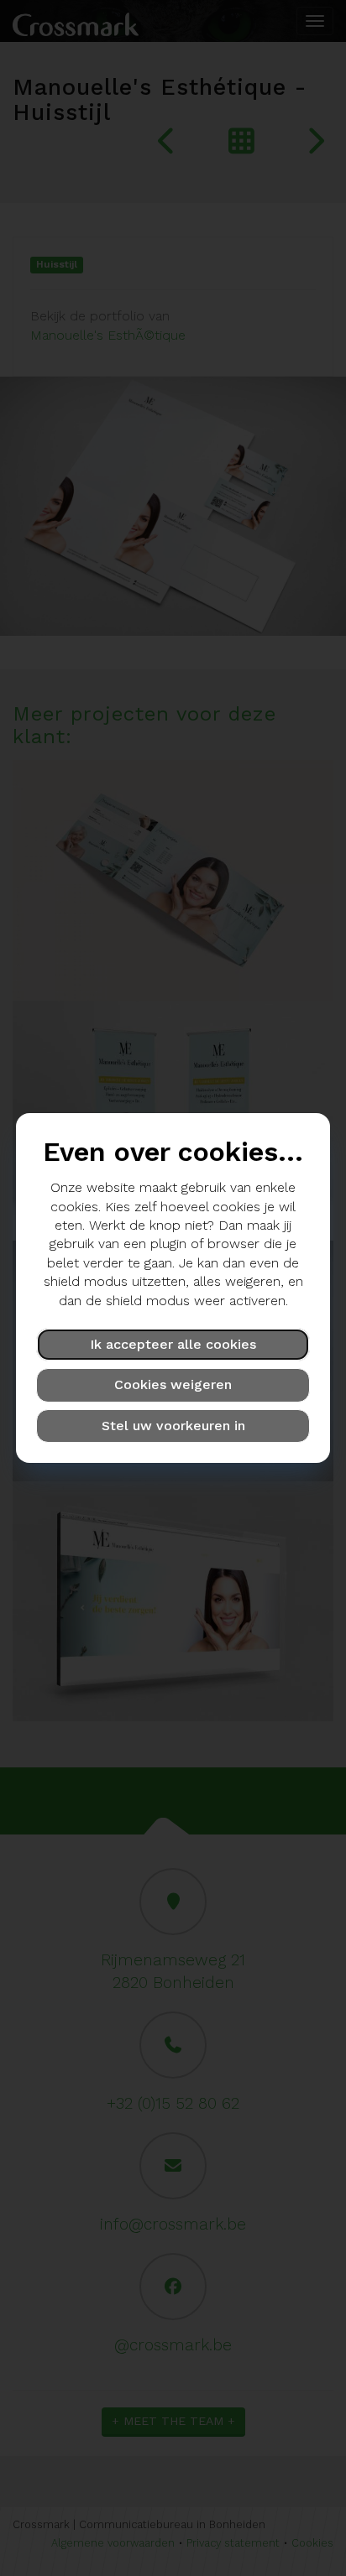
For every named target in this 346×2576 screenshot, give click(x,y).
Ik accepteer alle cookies (173, 1344)
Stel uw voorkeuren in (173, 1426)
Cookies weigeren (173, 1384)
